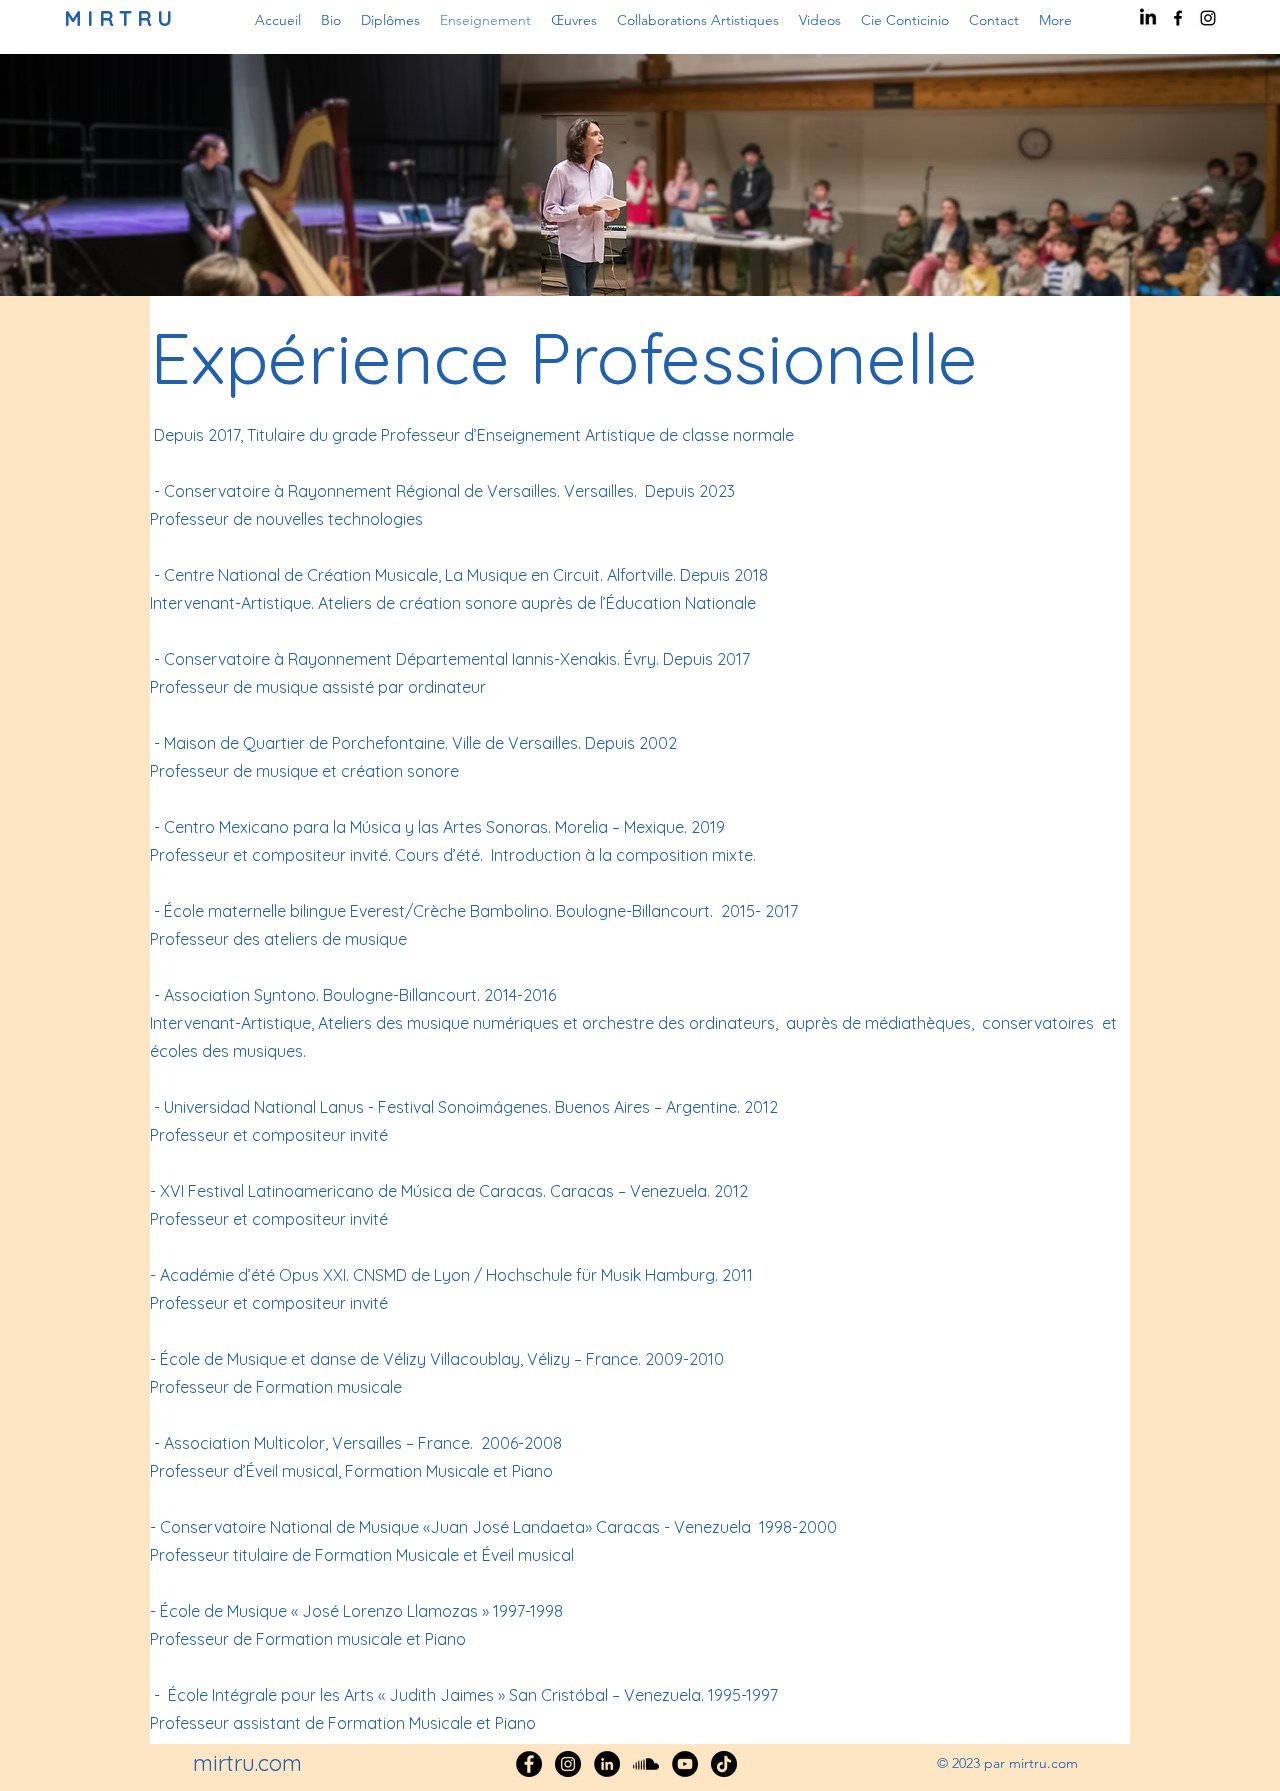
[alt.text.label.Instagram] (1208, 18)
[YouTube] (685, 1764)
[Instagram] (568, 1764)
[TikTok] (724, 1764)
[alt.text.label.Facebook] (1178, 18)
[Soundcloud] (646, 1764)
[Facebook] (529, 1764)
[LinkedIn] (1148, 18)
